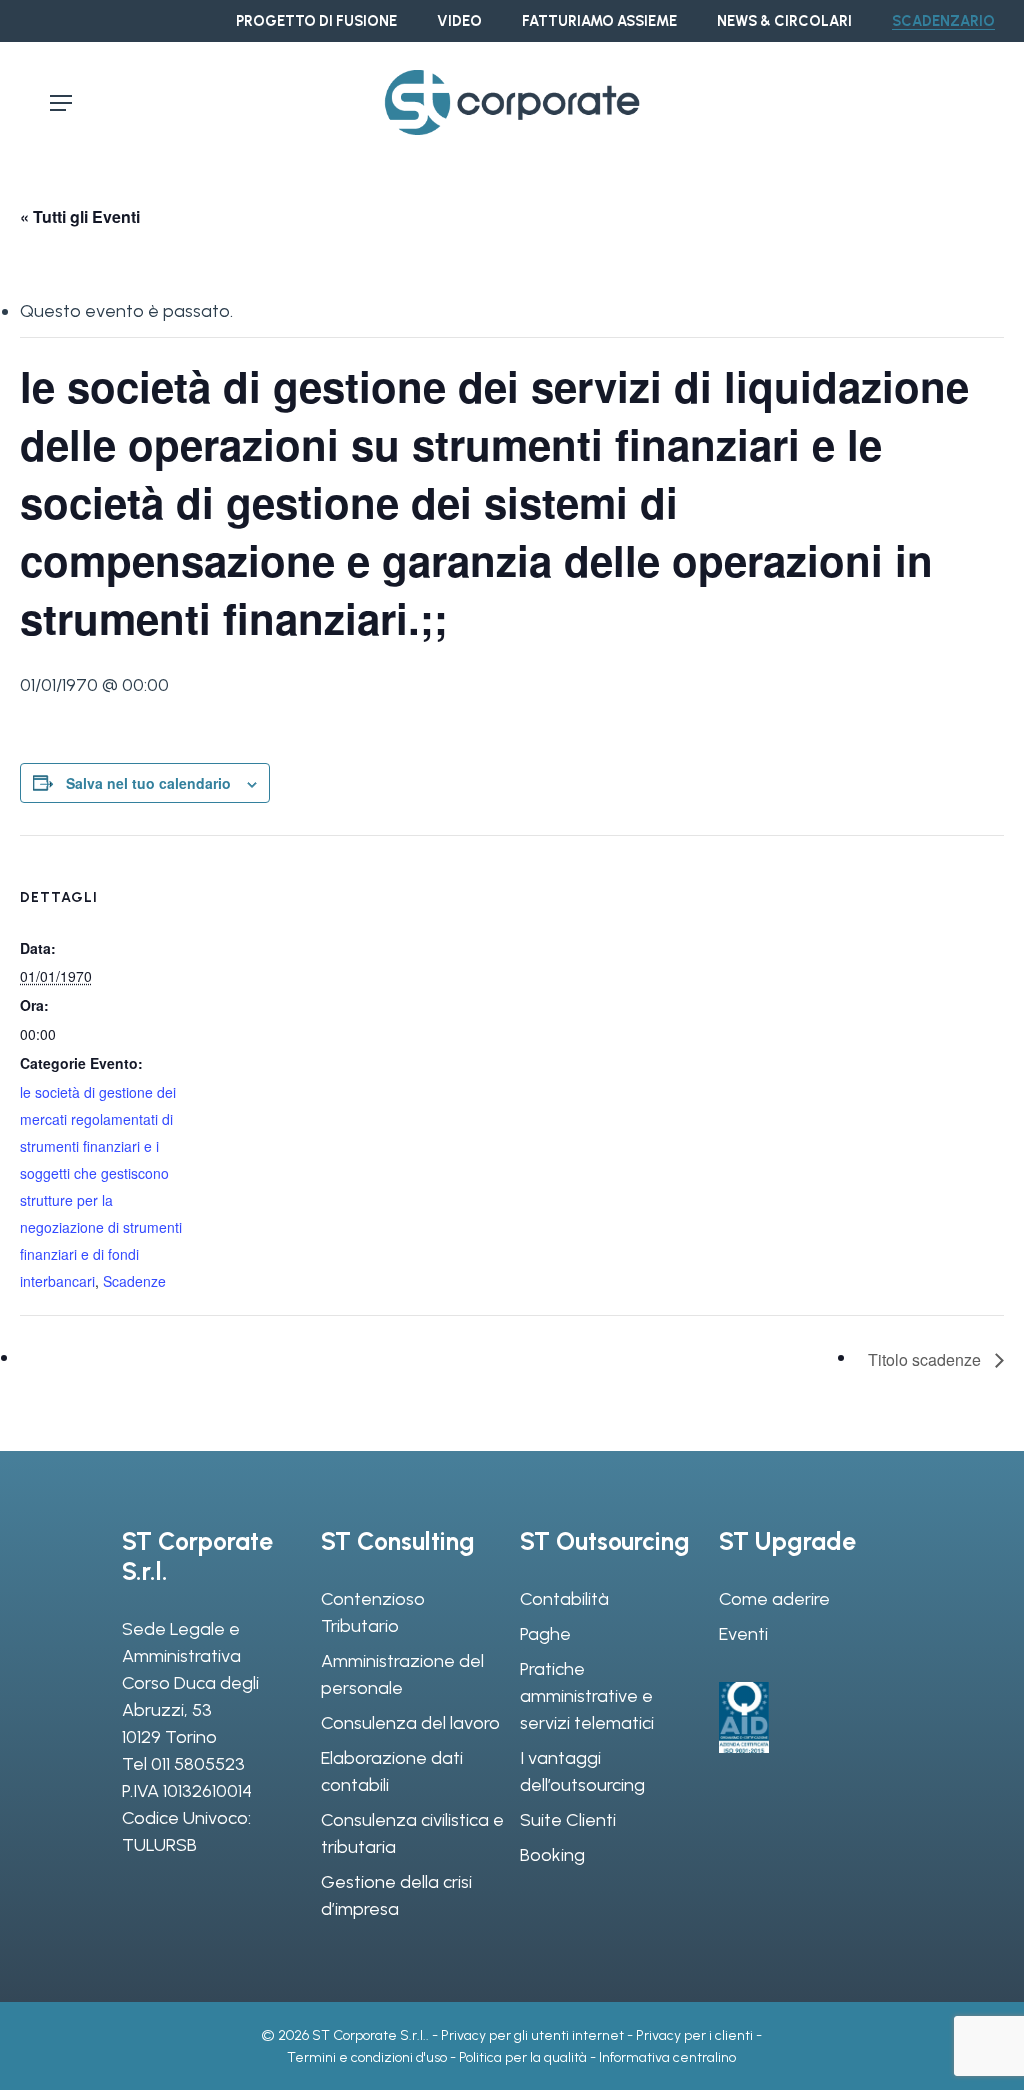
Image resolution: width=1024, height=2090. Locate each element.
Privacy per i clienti (694, 2035)
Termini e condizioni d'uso (367, 2057)
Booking (552, 1855)
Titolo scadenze (926, 1359)
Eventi (743, 1634)
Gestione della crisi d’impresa (396, 1895)
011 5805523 (198, 1764)
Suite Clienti (568, 1820)
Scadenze (134, 1281)
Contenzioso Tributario (373, 1612)
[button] (61, 103)
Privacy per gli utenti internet (532, 2035)
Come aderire (774, 1599)
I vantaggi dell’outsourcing (582, 1771)
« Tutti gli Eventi (80, 216)
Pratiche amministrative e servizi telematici (587, 1696)
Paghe (545, 1634)
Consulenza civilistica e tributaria (412, 1833)
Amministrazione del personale (402, 1674)
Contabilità (564, 1599)
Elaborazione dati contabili (392, 1771)
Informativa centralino (667, 2057)
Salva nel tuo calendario (148, 783)
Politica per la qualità (523, 2057)
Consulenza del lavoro (410, 1723)
